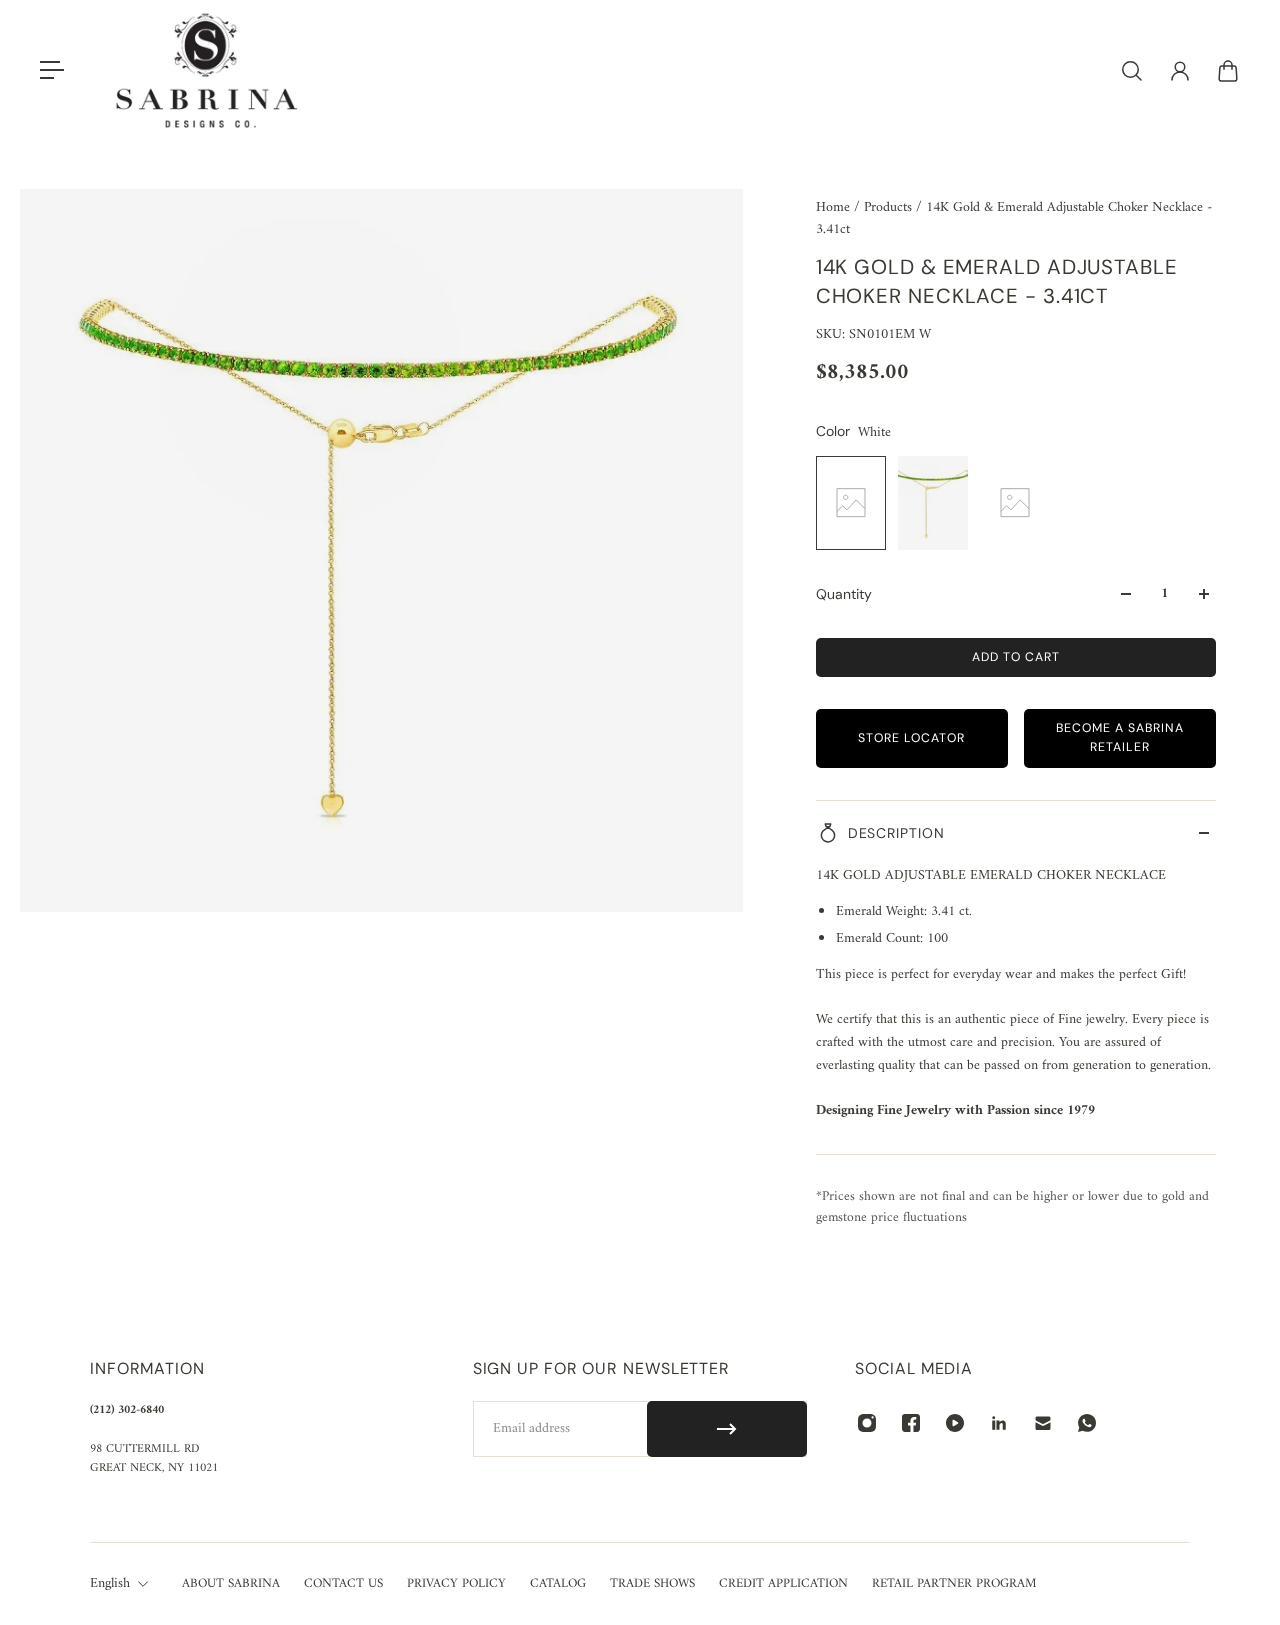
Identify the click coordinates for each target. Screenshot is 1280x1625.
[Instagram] (867, 1423)
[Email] (1043, 1423)
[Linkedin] (999, 1423)
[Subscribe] (727, 1429)
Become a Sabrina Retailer (1120, 737)
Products (890, 207)
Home (835, 207)
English (110, 1584)
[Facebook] (911, 1423)
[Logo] (207, 70)
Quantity (844, 594)
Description (896, 833)
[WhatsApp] (1087, 1423)
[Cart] (1228, 71)
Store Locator (911, 738)
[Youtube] (955, 1423)
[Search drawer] (1132, 71)
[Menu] (52, 71)
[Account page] (1180, 71)
